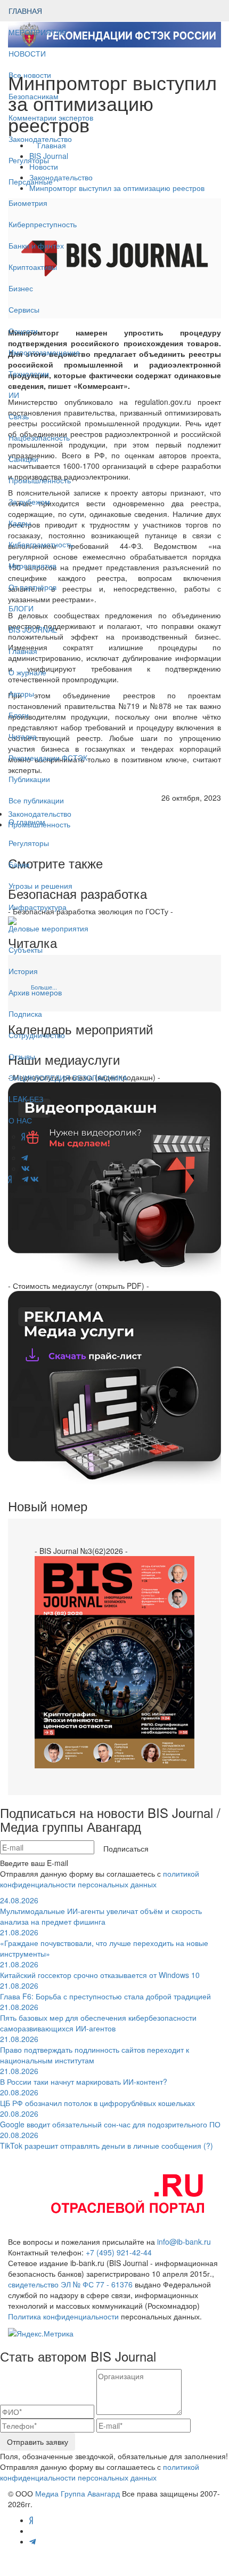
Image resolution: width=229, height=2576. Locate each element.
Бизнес (21, 288)
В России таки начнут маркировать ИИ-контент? (84, 2076)
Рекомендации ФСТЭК (48, 757)
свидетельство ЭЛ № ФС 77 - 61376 (70, 2284)
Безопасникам (34, 96)
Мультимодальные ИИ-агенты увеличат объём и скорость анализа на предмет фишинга (101, 1911)
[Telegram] (25, 1179)
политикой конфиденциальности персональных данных (100, 1879)
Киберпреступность (43, 224)
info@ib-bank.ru (184, 2242)
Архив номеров (35, 992)
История (23, 971)
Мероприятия (32, 565)
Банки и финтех (36, 245)
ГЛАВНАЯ (25, 11)
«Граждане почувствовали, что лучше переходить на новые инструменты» (104, 1943)
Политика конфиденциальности (63, 2316)
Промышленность (40, 480)
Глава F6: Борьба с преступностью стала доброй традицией (105, 1991)
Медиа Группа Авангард (77, 2493)
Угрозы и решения (40, 886)
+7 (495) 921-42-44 (119, 2252)
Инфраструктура (38, 907)
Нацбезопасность (39, 437)
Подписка (25, 1014)
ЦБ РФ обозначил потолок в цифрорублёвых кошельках (97, 2098)
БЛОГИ (21, 608)
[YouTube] (17, 1179)
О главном (27, 822)
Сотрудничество (37, 1035)
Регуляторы (29, 160)
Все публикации (36, 800)
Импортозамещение (44, 352)
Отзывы (22, 1056)
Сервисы (24, 309)
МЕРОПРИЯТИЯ (38, 32)
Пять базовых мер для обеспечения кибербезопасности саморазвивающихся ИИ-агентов (98, 2017)
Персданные (31, 181)
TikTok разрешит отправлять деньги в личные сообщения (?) (107, 2140)
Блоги (19, 715)
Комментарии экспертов (51, 117)
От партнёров (32, 587)
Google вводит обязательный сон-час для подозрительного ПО (110, 2119)
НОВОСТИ (28, 53)
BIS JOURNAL (33, 629)
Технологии (29, 373)
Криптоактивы (33, 267)
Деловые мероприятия (48, 928)
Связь (19, 416)
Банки (19, 864)
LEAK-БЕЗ (26, 1099)
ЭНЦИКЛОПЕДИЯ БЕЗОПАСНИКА (68, 1078)
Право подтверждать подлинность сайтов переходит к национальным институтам (95, 2049)
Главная (23, 651)
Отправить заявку (38, 2442)
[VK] (35, 1179)
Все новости (30, 75)
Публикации (30, 779)
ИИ (14, 395)
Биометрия (28, 203)
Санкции (23, 459)
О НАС (20, 1120)
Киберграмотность (41, 544)
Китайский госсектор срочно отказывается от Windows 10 (100, 1969)
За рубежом (29, 501)
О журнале (27, 672)
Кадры (20, 523)
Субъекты (26, 950)
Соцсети (23, 331)
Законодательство (40, 139)
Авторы (21, 693)
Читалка (23, 736)
